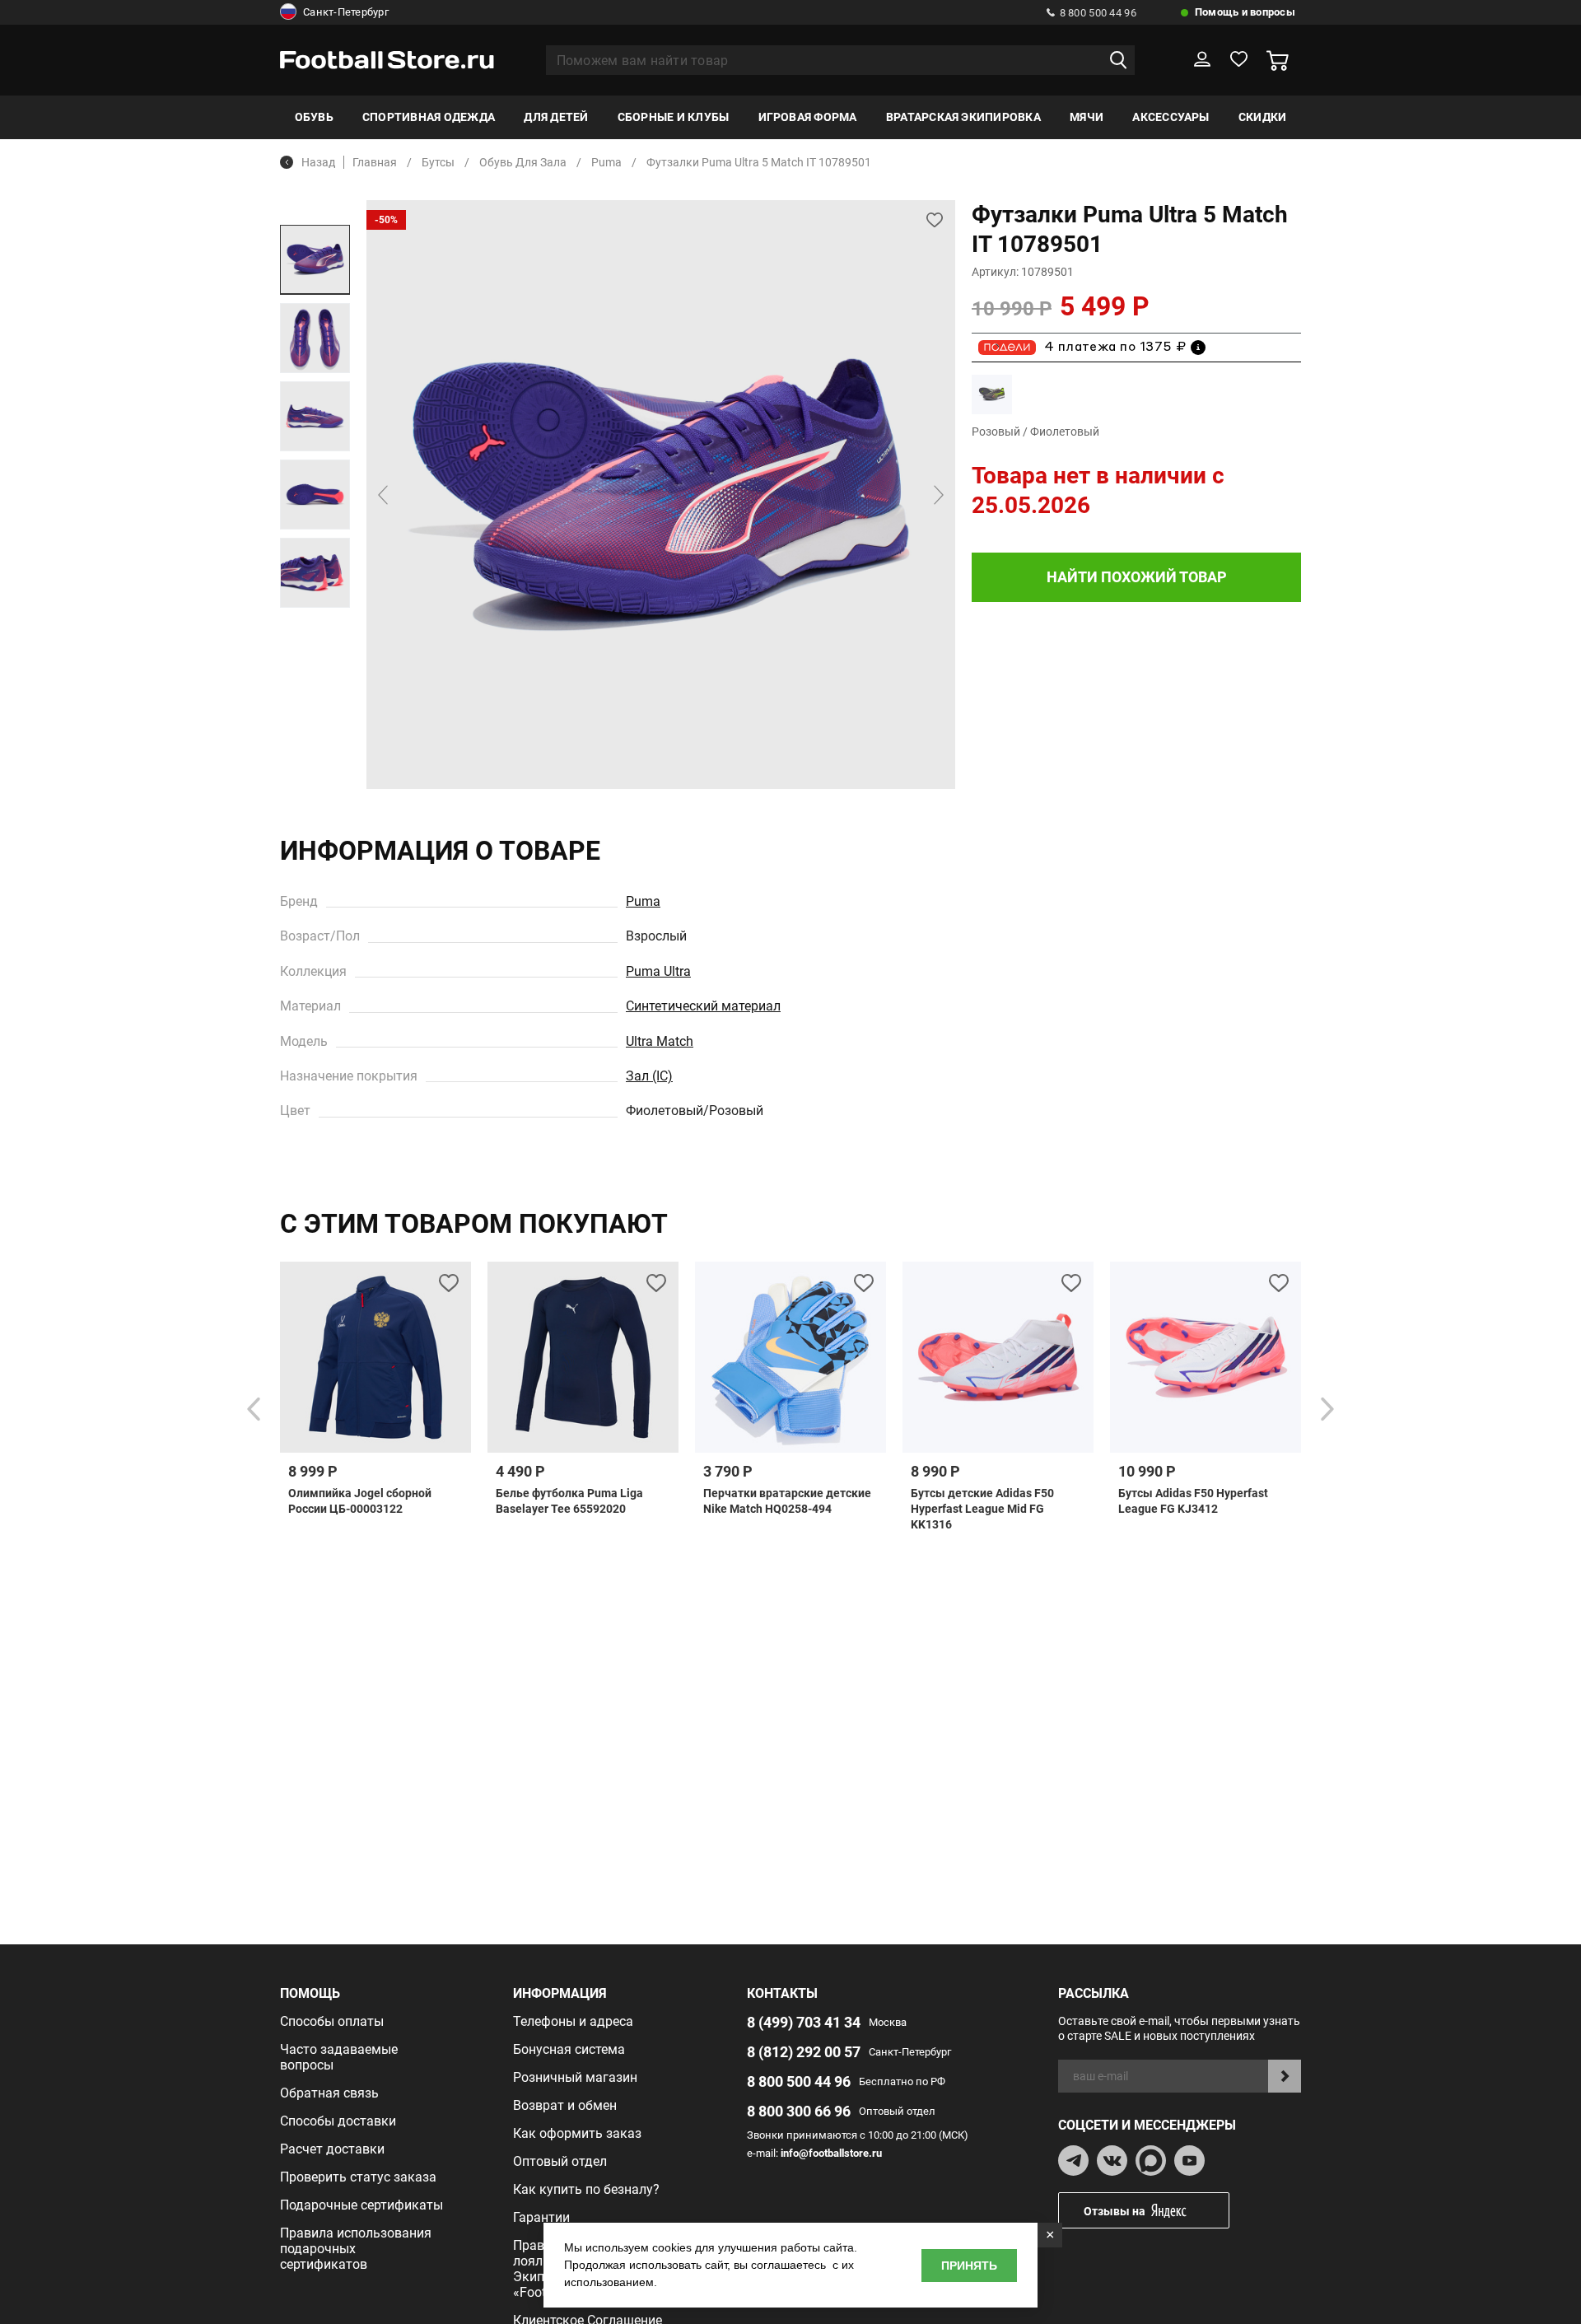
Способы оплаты (332, 2021)
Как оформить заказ (577, 2133)
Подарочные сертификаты (361, 2205)
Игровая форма (808, 117)
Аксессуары (1171, 117)
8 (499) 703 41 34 (804, 2022)
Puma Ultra (658, 971)
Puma (643, 901)
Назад (318, 162)
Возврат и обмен (565, 2105)
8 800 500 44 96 (1098, 13)
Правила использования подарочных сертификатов (356, 2249)
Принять (969, 2266)
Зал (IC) (649, 1076)
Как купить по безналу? (586, 2189)
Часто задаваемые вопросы (339, 2057)
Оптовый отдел (560, 2161)
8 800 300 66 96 (799, 2111)
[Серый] (992, 394)
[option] (315, 260)
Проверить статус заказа (358, 2177)
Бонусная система (569, 2049)
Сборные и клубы (674, 117)
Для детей (556, 117)
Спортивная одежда (429, 117)
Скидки (1262, 117)
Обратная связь (329, 2093)
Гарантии (541, 2217)
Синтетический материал (703, 1006)
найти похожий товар (1137, 577)
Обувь (314, 117)
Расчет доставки (332, 2149)
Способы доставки (338, 2121)
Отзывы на (1115, 2211)
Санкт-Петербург (346, 12)
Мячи (1087, 117)
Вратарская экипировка (963, 117)
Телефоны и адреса (573, 2021)
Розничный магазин (575, 2077)
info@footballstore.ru (831, 2153)
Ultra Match (660, 1041)
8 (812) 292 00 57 (804, 2052)
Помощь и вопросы (1245, 12)
